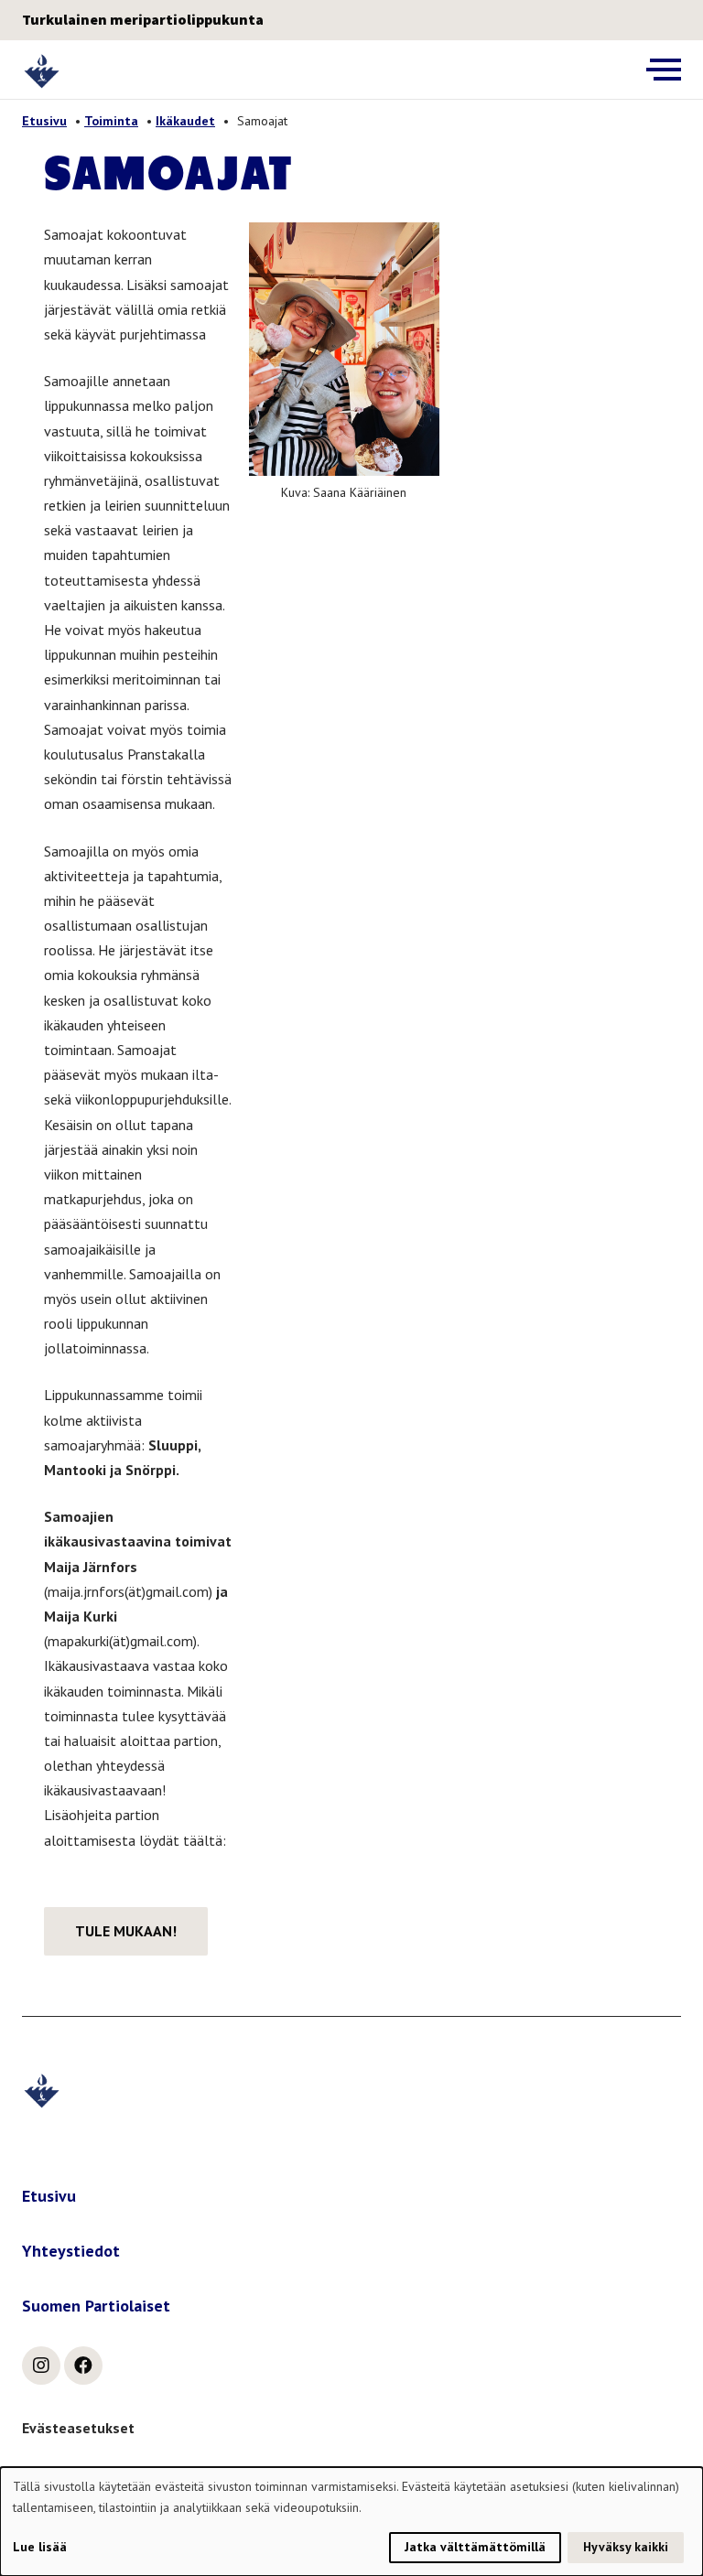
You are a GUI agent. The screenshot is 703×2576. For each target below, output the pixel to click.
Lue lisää (40, 2547)
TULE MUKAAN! (126, 1931)
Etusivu (44, 121)
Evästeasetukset (78, 2428)
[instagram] (41, 2366)
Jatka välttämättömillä (475, 2547)
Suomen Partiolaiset (96, 2306)
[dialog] (351, 2522)
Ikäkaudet (185, 121)
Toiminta (111, 121)
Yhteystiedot (71, 2251)
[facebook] (83, 2366)
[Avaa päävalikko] (664, 70)
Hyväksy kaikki (626, 2547)
